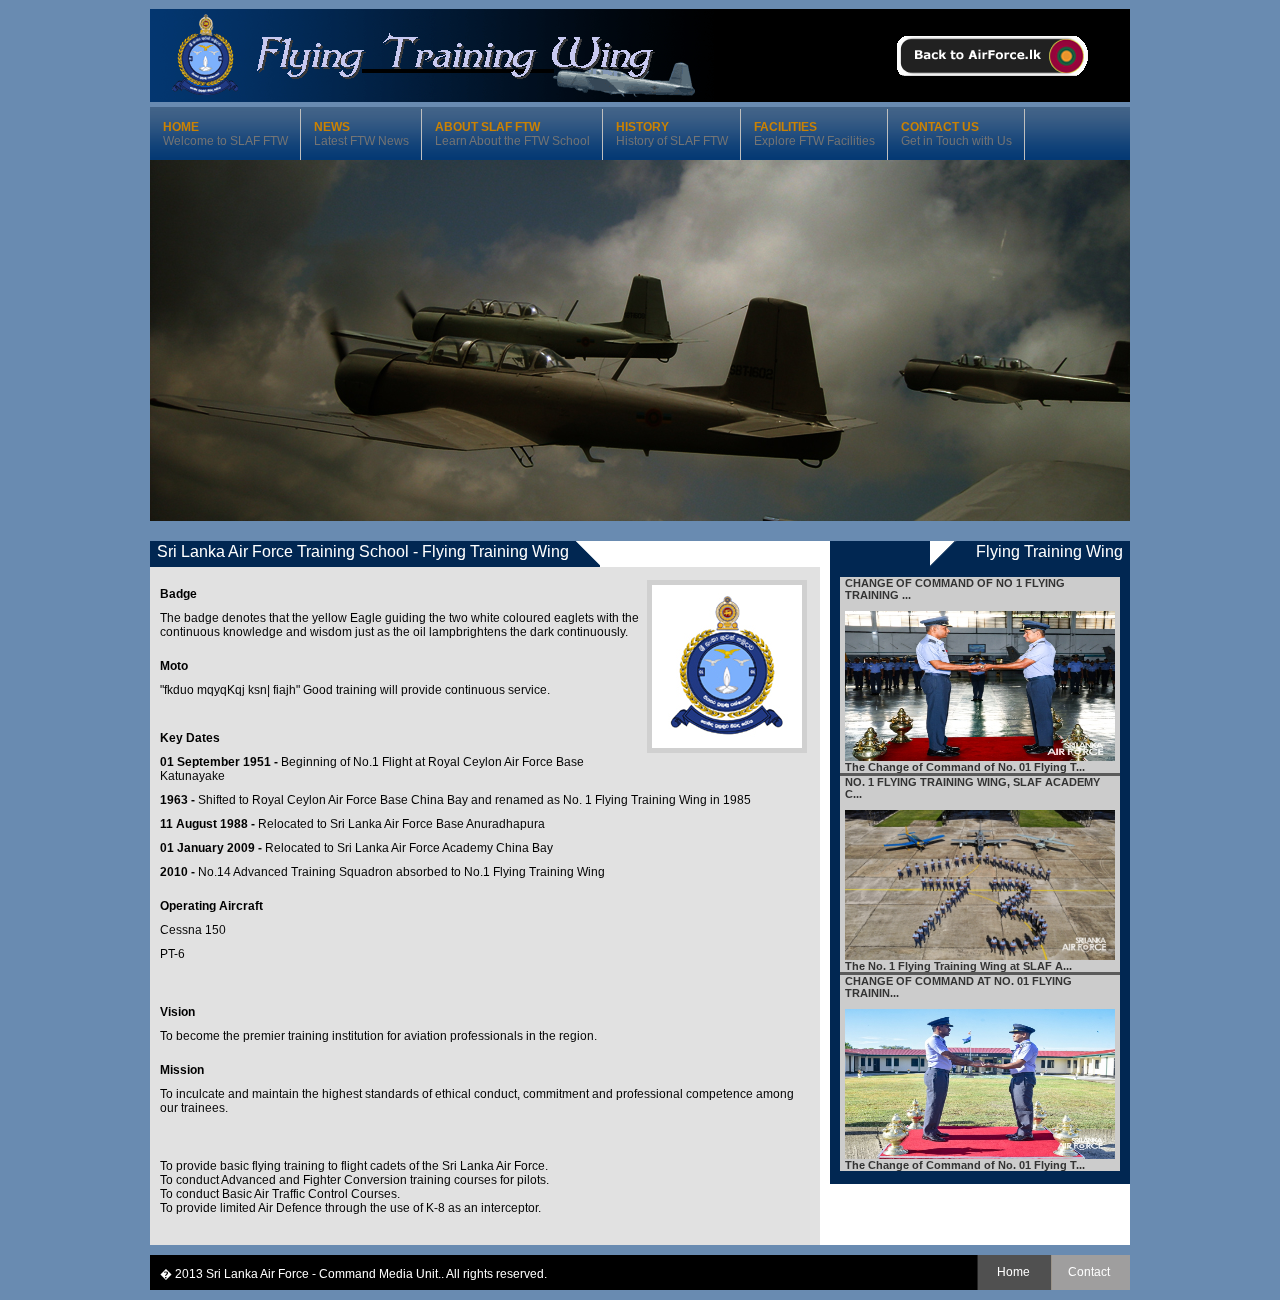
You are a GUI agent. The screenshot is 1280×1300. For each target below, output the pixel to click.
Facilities (814, 134)
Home (225, 134)
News (361, 134)
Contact (1089, 1272)
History (672, 134)
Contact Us (956, 134)
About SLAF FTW (512, 134)
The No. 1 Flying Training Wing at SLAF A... (958, 966)
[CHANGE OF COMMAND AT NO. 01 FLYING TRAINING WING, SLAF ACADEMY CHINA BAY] (980, 1155)
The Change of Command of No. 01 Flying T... (965, 767)
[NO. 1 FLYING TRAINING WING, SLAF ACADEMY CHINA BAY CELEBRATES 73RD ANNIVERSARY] (980, 956)
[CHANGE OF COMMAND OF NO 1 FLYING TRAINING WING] (980, 757)
